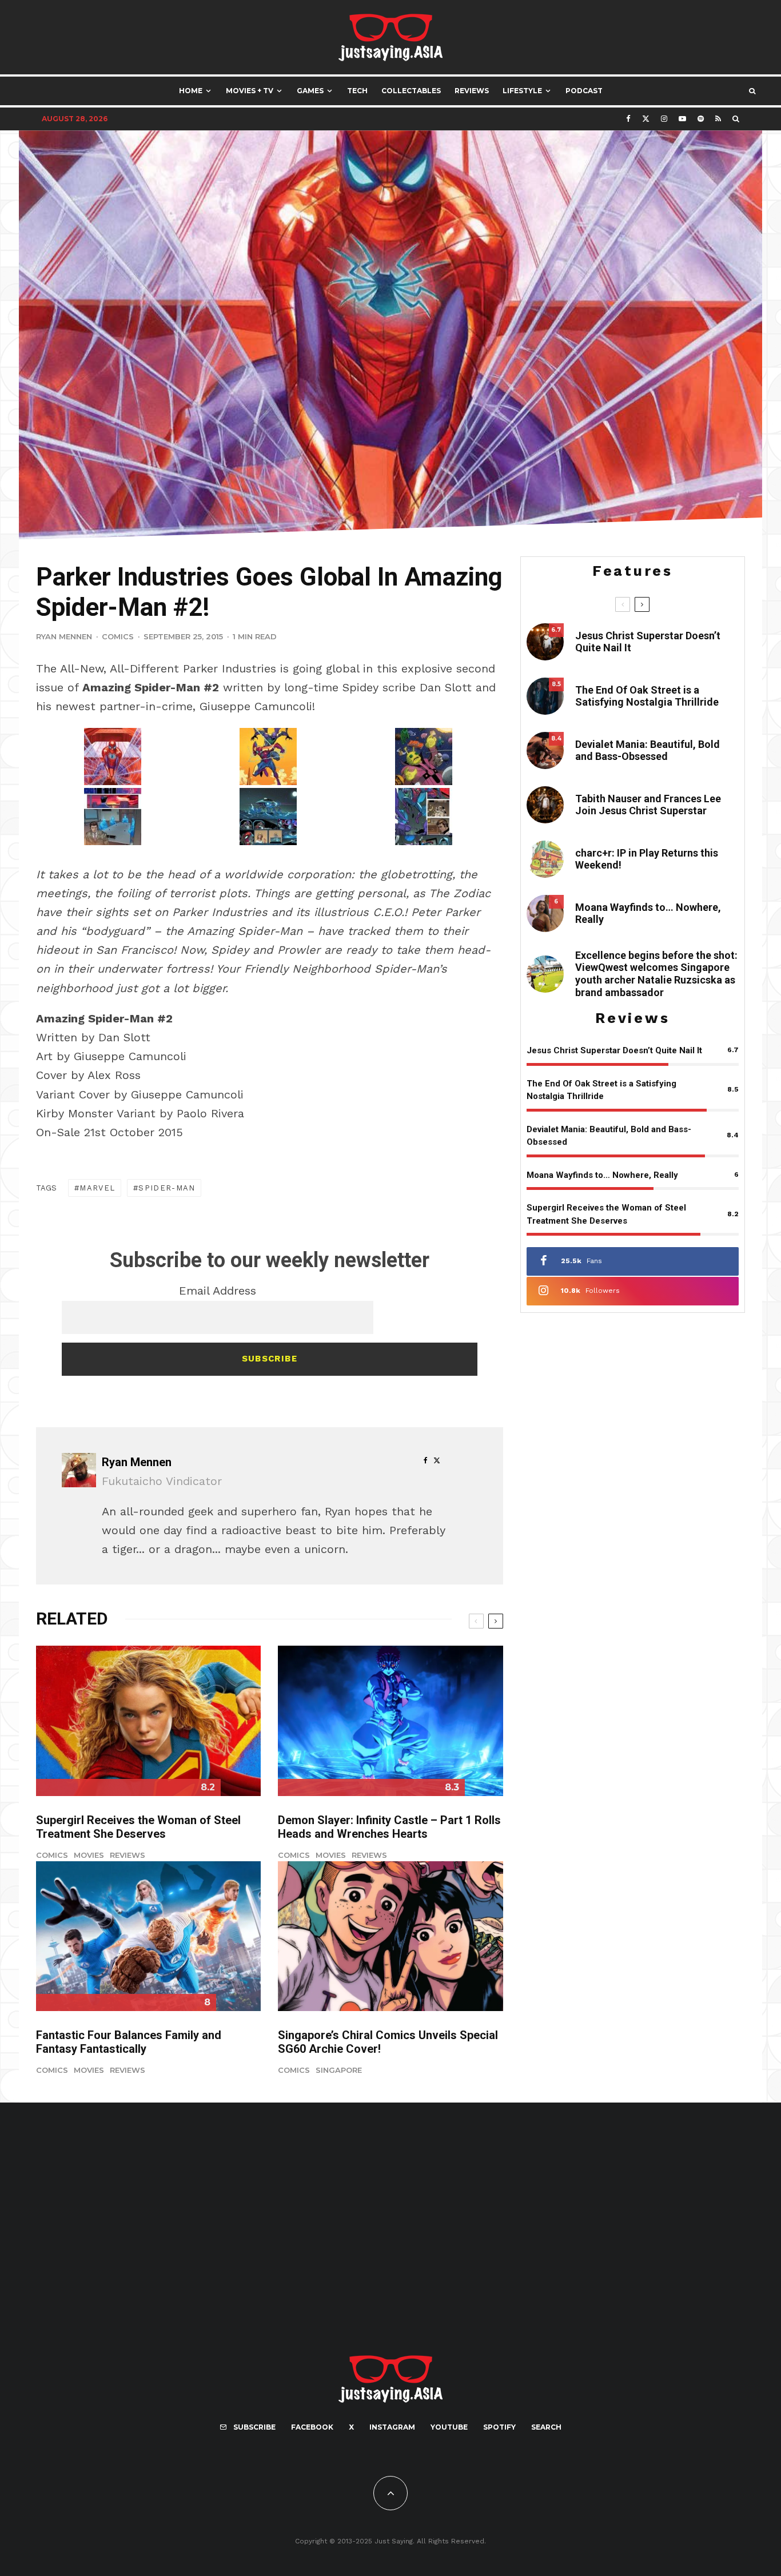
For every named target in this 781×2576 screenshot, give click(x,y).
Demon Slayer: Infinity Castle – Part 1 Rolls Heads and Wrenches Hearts (389, 1827)
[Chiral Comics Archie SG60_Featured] (390, 1936)
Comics (118, 636)
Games (310, 91)
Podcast (584, 91)
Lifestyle (522, 91)
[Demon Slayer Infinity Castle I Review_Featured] (390, 1721)
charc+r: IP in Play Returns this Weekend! (647, 859)
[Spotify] (701, 119)
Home (191, 91)
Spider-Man (167, 1188)
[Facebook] (628, 119)
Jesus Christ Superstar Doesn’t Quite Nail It (648, 642)
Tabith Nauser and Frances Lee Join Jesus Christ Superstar (648, 805)
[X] (646, 119)
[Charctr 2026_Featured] (545, 859)
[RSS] (718, 119)
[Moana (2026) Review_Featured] (545, 913)
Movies (89, 1855)
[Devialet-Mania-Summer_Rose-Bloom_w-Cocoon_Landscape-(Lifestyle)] (545, 750)
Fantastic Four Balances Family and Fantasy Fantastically (129, 2042)
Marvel (97, 1188)
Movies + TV (250, 91)
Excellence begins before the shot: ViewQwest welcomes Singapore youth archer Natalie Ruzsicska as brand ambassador (656, 974)
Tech (357, 91)
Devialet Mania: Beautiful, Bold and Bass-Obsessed (647, 750)
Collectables (411, 91)
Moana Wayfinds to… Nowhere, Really (648, 913)
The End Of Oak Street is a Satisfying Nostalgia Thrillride (647, 696)
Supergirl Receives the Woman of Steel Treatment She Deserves (138, 1827)
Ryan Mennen (64, 636)
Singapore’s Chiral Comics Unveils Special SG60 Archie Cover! (388, 2042)
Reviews (472, 91)
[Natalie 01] (545, 974)
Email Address (218, 1291)
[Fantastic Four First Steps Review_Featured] (148, 1936)
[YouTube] (682, 119)
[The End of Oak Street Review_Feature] (545, 696)
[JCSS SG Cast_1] (545, 805)
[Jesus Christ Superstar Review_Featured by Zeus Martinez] (545, 642)
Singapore (339, 2070)
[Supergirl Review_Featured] (148, 1721)
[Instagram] (664, 119)
